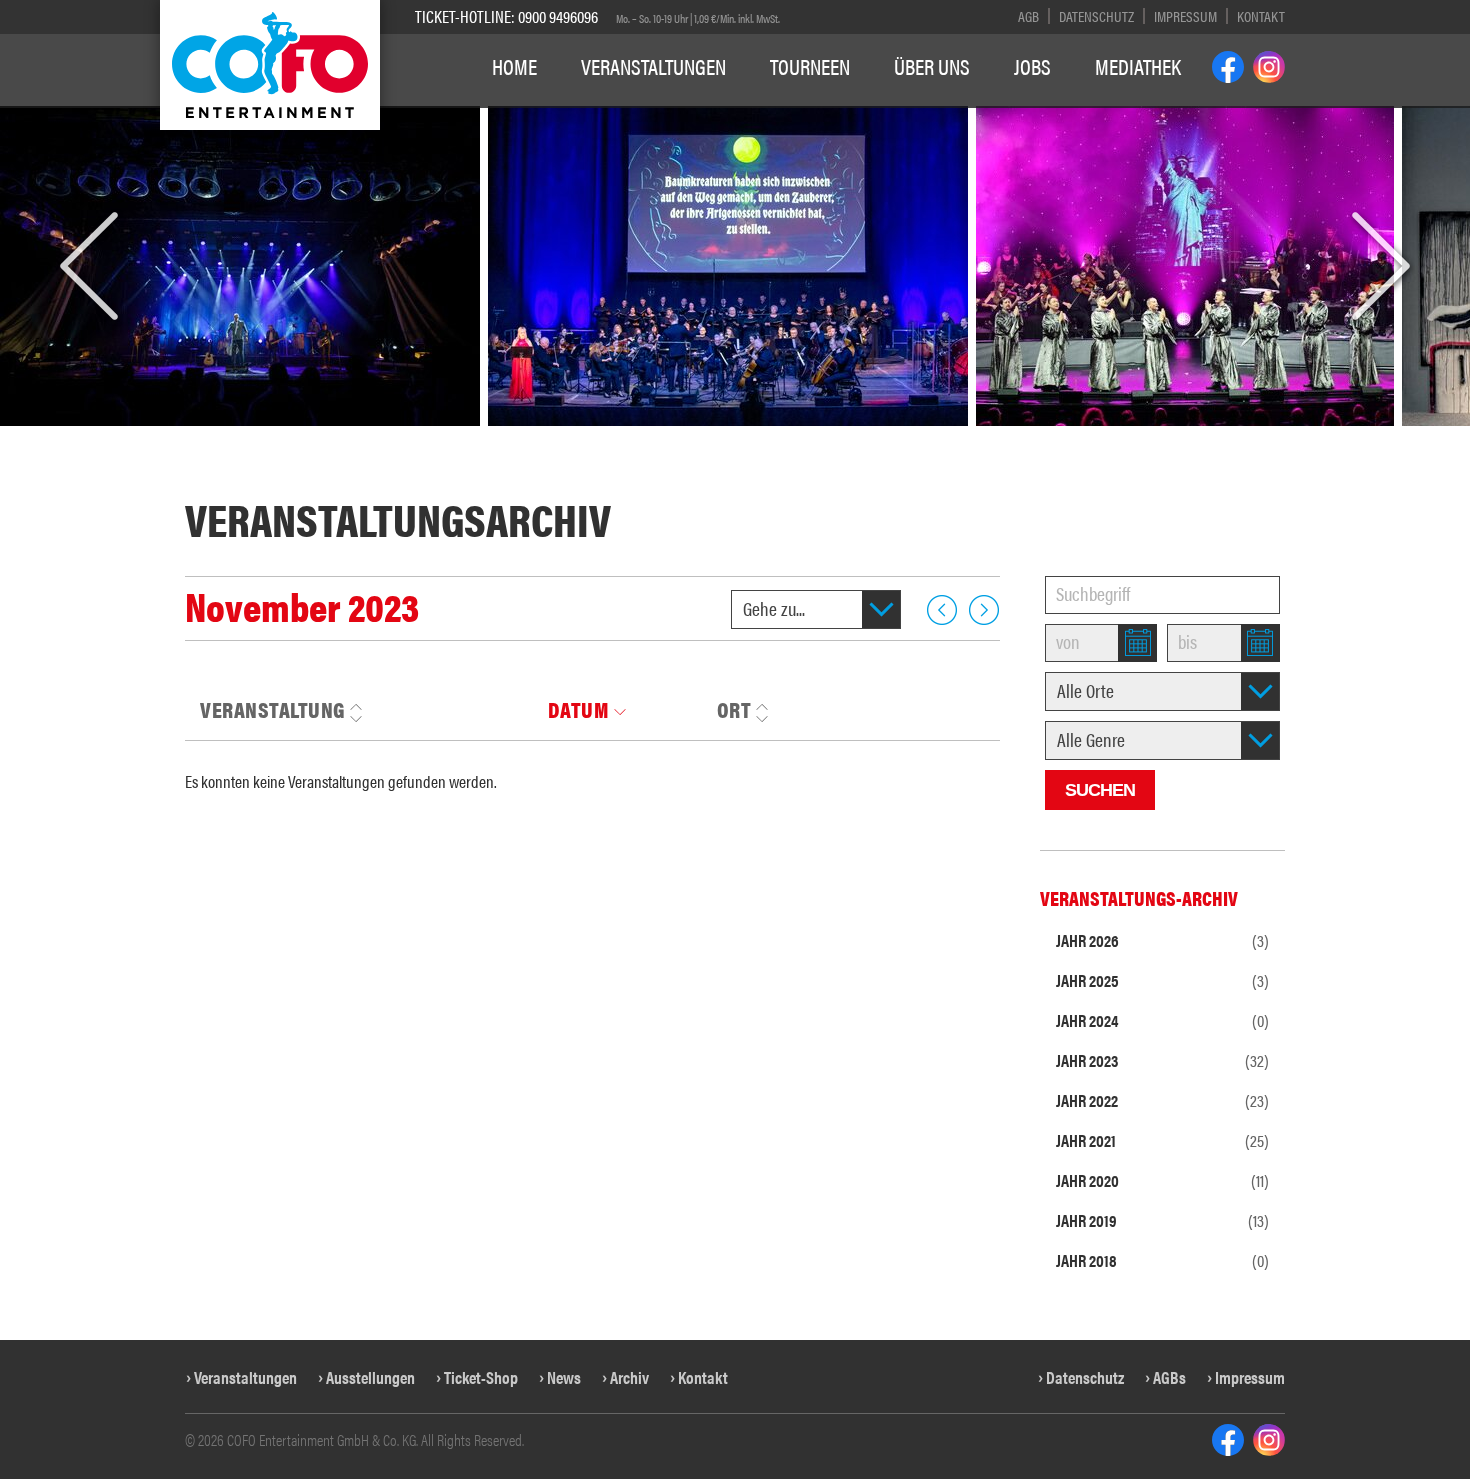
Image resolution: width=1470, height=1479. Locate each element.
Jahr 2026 (1162, 940)
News (564, 1377)
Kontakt (1261, 15)
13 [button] (838, 437)
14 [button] (872, 437)
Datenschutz (1096, 15)
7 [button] (662, 437)
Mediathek (1138, 66)
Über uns (932, 66)
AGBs (1169, 1377)
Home (514, 66)
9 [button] (708, 437)
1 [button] (524, 437)
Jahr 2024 (1162, 1020)
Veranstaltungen (653, 66)
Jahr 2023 (1162, 1060)
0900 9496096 (558, 16)
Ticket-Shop (481, 1377)
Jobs (1032, 66)
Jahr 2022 (1162, 1100)
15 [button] (906, 437)
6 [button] (639, 437)
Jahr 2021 (1162, 1140)
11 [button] (770, 437)
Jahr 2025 (1162, 980)
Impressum (1185, 15)
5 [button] (616, 437)
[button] (89, 267)
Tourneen (810, 66)
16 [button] (940, 437)
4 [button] (593, 437)
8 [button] (685, 437)
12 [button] (804, 437)
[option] (728, 266)
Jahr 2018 (1162, 1260)
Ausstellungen (370, 1377)
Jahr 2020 (1162, 1180)
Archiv (629, 1377)
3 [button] (570, 437)
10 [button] (737, 437)
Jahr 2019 (1162, 1220)
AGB (1028, 15)
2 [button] (547, 437)
